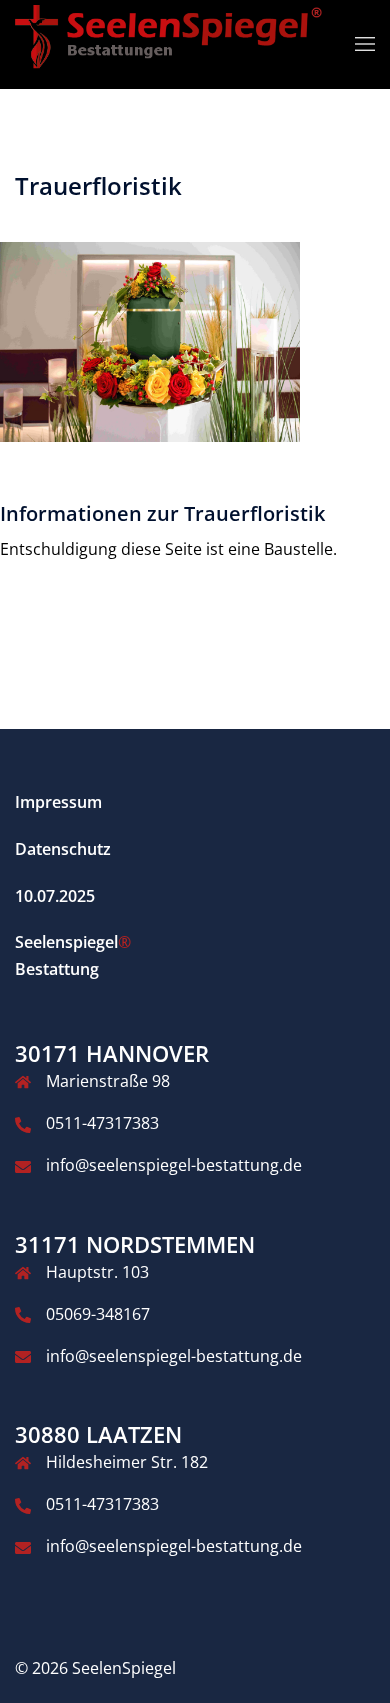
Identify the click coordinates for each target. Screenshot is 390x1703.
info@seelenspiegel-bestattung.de (174, 1165)
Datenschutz (63, 849)
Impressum (58, 802)
